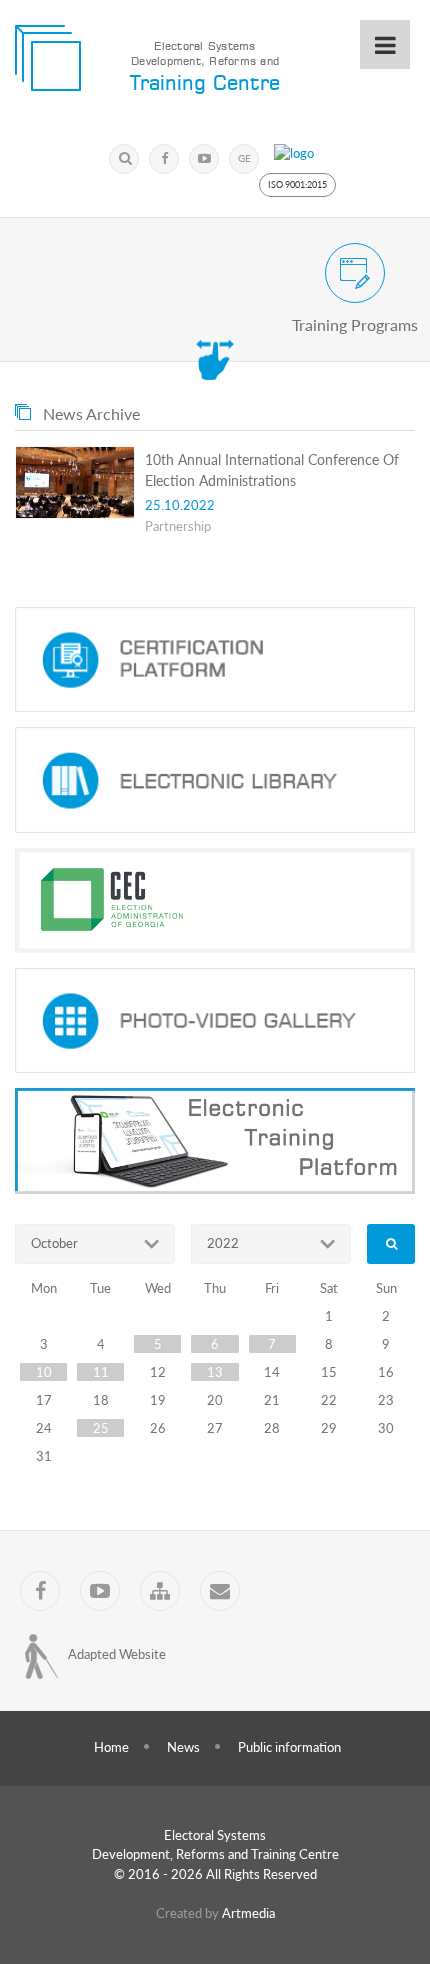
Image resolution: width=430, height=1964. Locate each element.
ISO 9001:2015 (297, 184)
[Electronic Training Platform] (215, 1141)
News (183, 1747)
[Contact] (220, 1591)
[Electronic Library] (215, 780)
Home (111, 1747)
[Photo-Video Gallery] (215, 1021)
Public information (289, 1747)
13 (215, 1372)
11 (101, 1372)
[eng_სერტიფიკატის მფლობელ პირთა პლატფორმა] (215, 660)
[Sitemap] (160, 1591)
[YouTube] (204, 159)
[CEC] (215, 900)
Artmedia (248, 1913)
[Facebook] (164, 159)
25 (101, 1428)
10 (44, 1372)
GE (244, 158)
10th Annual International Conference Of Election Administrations (272, 470)
